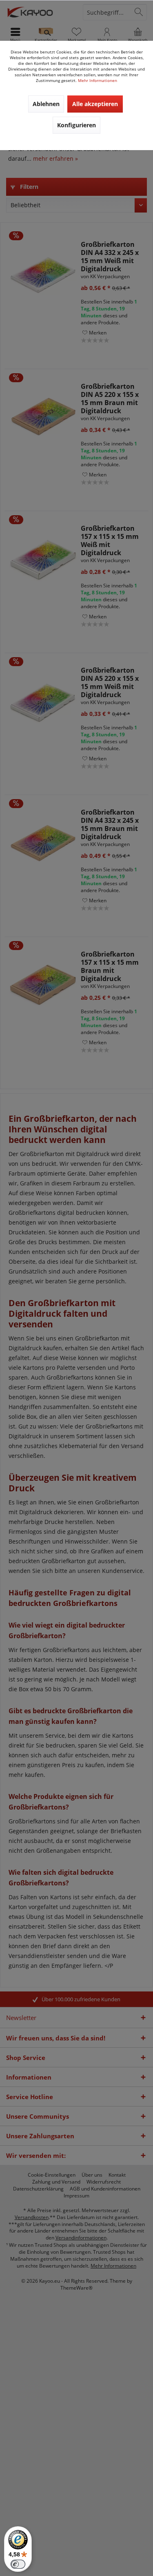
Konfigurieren (76, 125)
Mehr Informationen (98, 80)
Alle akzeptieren (95, 104)
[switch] (18, 2564)
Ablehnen (46, 104)
